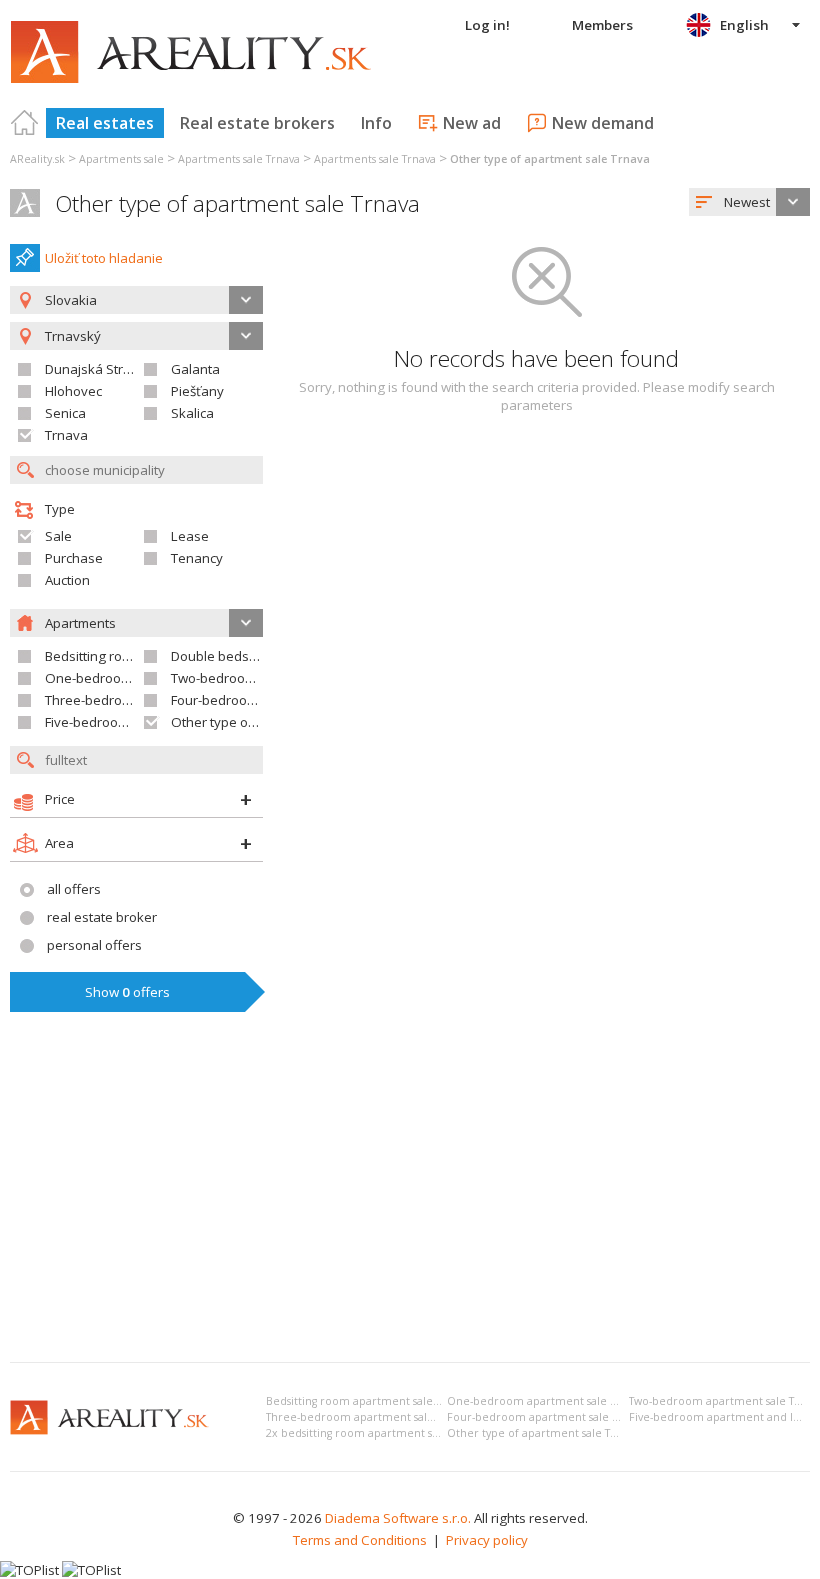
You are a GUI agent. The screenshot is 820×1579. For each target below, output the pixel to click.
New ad (472, 123)
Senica (65, 413)
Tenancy (197, 558)
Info (376, 123)
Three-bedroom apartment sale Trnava (368, 1417)
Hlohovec (73, 391)
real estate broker (102, 917)
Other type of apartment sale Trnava (237, 203)
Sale (58, 536)
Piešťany (197, 391)
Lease (190, 536)
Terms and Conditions (360, 1540)
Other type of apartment (245, 722)
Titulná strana (25, 123)
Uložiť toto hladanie (104, 258)
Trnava (66, 435)
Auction (67, 580)
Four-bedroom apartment (248, 700)
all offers (74, 889)
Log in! (487, 25)
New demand (603, 123)
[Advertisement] (410, 1197)
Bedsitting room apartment (126, 656)
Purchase (74, 558)
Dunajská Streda (96, 369)
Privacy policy (487, 1540)
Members (602, 25)
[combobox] (749, 202)
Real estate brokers (257, 123)
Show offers (127, 992)
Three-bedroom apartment (126, 700)
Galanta (195, 369)
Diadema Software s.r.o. (398, 1518)
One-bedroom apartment (122, 678)
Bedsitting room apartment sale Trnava (368, 1401)
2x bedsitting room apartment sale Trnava (375, 1433)
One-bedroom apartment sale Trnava (545, 1401)
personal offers (94, 945)
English (744, 25)
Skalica (192, 413)
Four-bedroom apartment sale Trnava (546, 1417)
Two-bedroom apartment (247, 678)
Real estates (105, 123)
